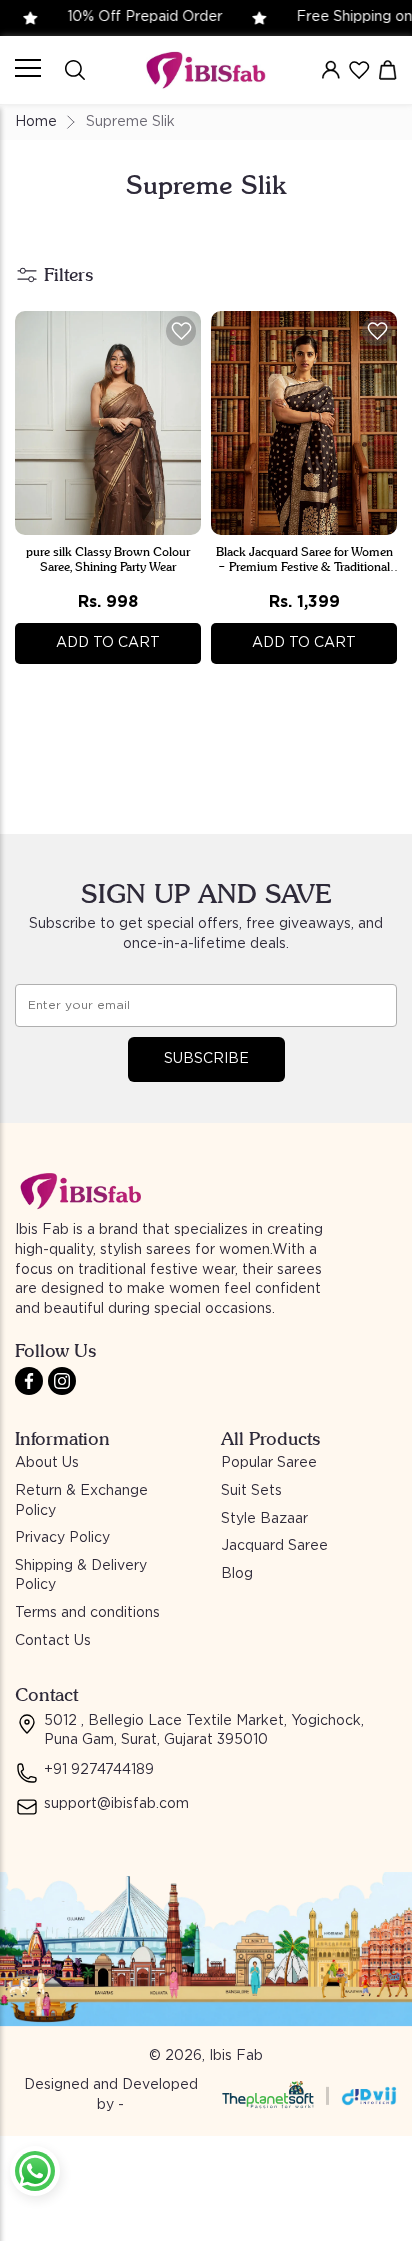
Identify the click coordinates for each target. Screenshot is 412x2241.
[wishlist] (359, 70)
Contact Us (53, 1641)
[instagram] (62, 1381)
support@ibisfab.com (116, 1804)
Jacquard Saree (274, 1546)
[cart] (388, 70)
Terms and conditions (87, 1613)
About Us (47, 1463)
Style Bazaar (264, 1519)
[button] (181, 331)
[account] (331, 70)
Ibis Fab (236, 2056)
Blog (237, 1574)
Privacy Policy (62, 1538)
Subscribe (206, 1059)
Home (36, 122)
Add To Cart (108, 643)
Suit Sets (251, 1491)
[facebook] (29, 1381)
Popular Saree (269, 1463)
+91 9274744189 (99, 1770)
